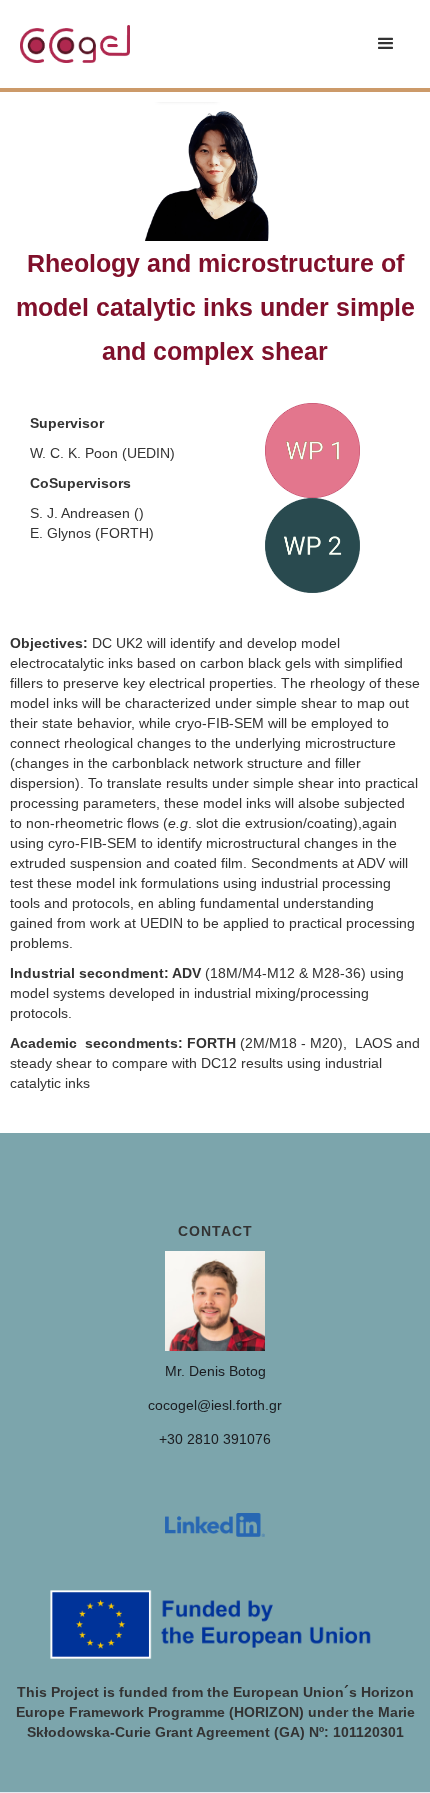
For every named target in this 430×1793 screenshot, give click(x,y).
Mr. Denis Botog (215, 1371)
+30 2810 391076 (215, 1439)
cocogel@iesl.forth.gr (215, 1405)
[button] (386, 44)
